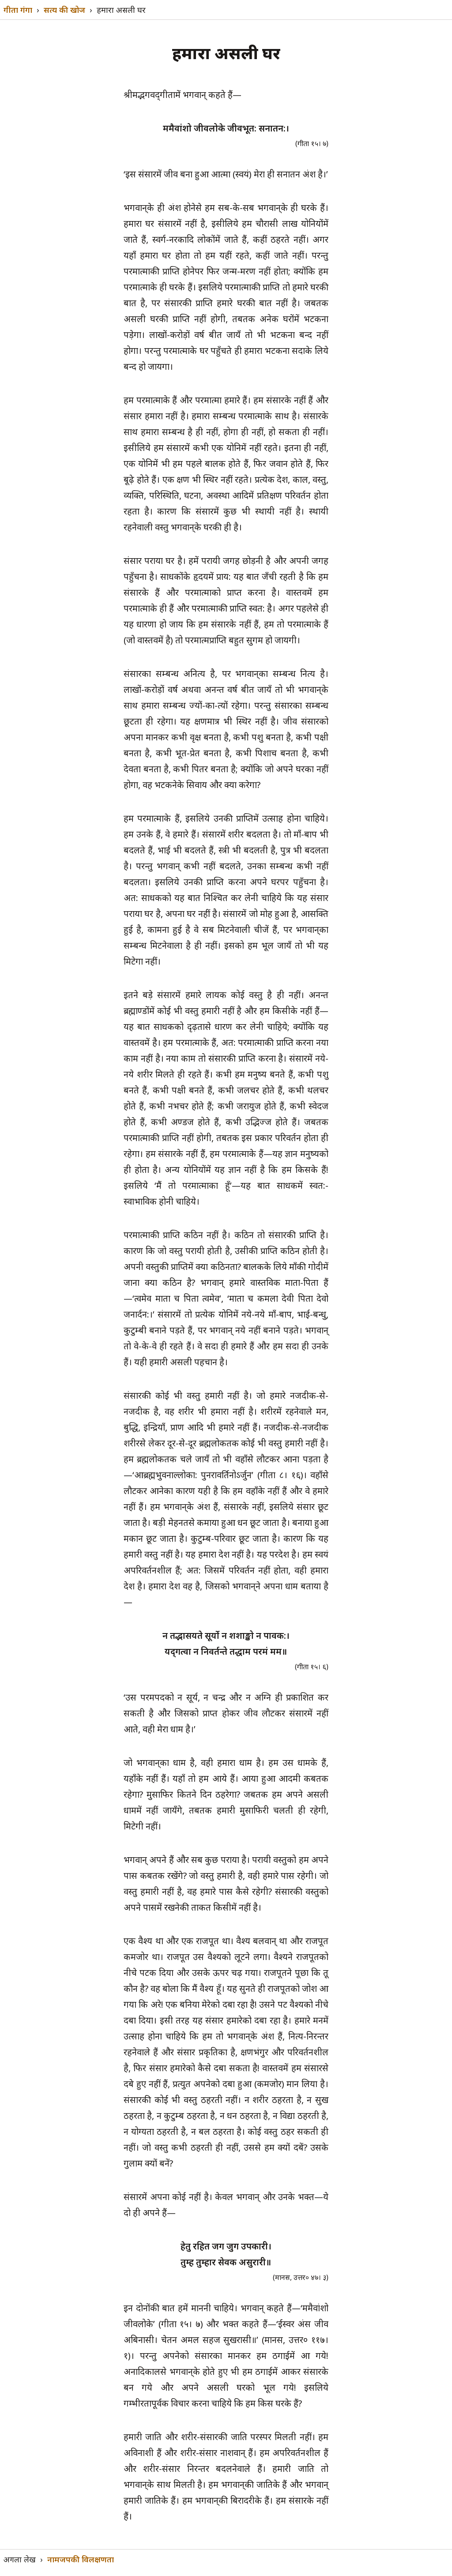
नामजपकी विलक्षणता (81, 2559)
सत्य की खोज (64, 10)
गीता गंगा (18, 10)
